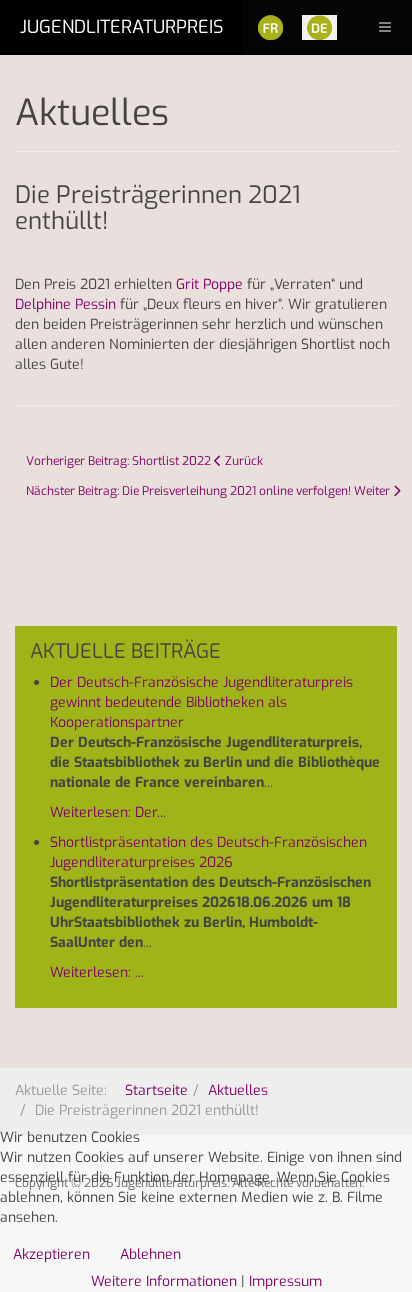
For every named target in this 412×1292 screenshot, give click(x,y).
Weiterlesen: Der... (108, 812)
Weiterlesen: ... (97, 972)
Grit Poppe (209, 284)
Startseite (156, 1090)
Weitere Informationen (164, 1281)
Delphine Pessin (65, 304)
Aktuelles (238, 1090)
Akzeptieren (51, 1254)
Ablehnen (150, 1254)
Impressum (285, 1281)
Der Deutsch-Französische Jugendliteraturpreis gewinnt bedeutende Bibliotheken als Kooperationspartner (201, 702)
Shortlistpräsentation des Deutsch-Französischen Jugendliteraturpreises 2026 (208, 852)
